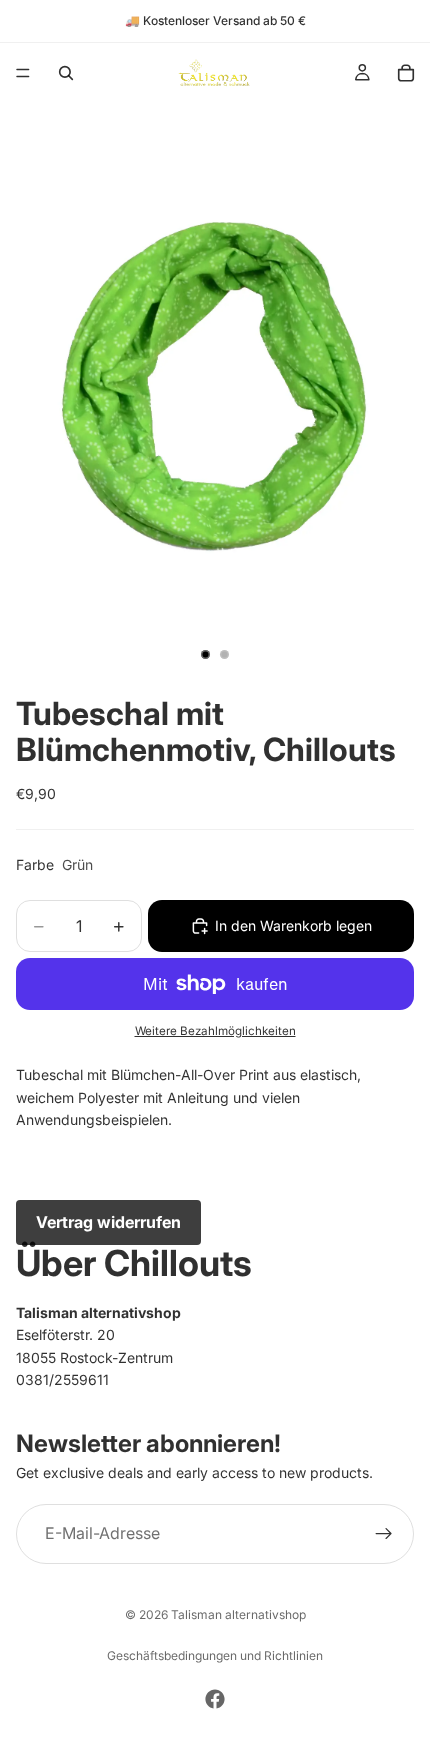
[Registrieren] (384, 1534)
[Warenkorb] (406, 73)
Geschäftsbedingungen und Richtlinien (215, 1655)
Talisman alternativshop (238, 1614)
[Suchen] (66, 73)
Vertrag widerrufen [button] (108, 1222)
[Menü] (23, 73)
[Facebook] (215, 1699)
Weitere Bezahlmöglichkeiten (215, 1031)
